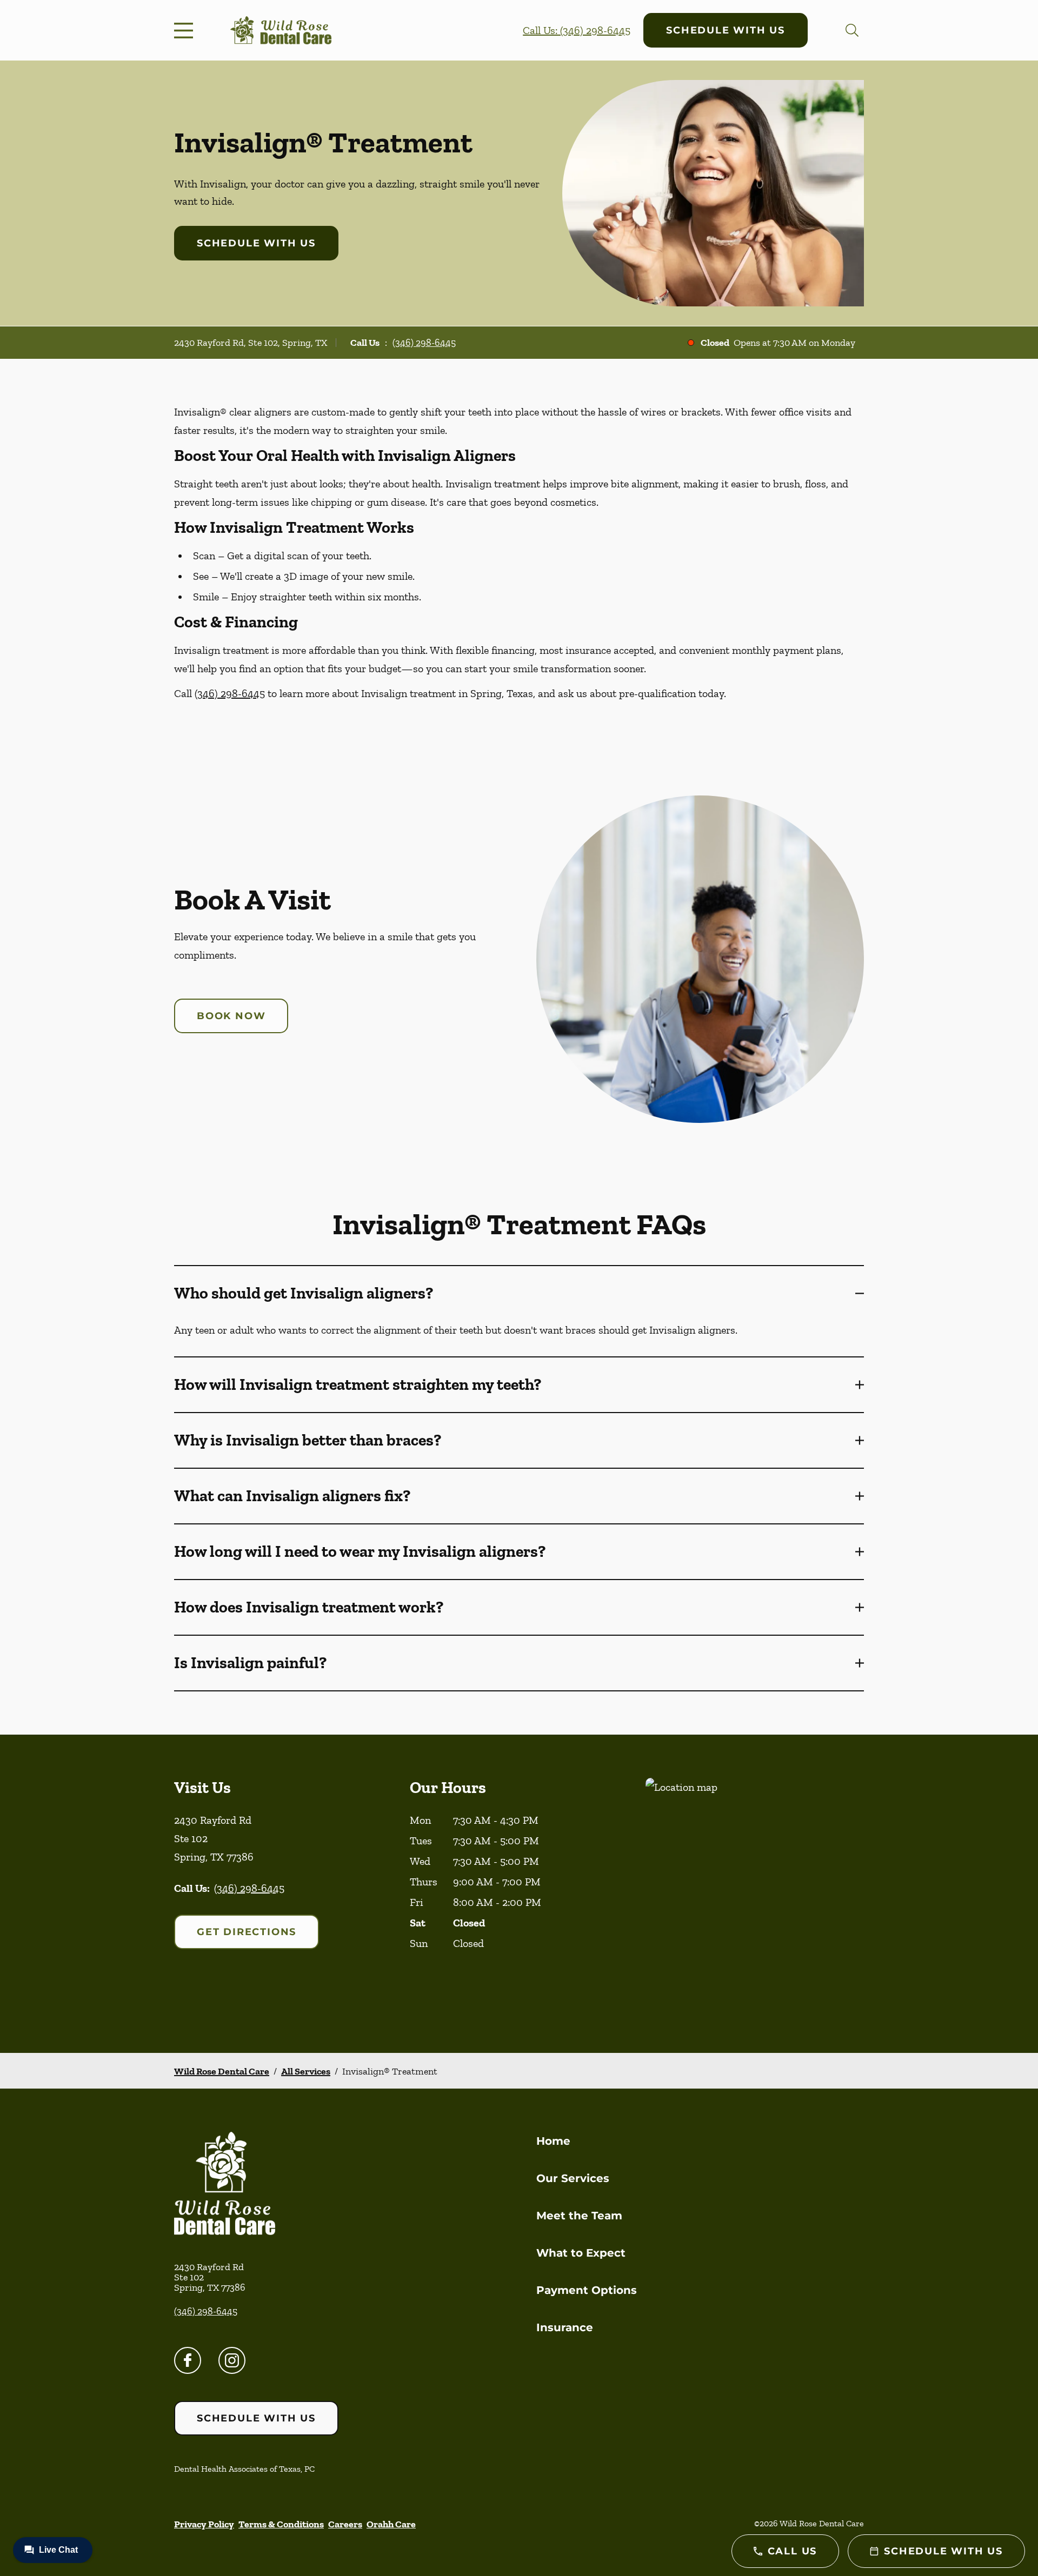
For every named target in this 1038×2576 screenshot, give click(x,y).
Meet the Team (579, 2216)
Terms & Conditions (281, 2524)
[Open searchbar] (852, 30)
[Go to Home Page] (281, 31)
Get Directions (247, 1932)
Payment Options (587, 2290)
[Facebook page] (188, 2360)
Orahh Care (391, 2524)
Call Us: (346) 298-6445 (577, 30)
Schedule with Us (726, 30)
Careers (345, 2524)
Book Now (231, 1016)
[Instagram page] (232, 2360)
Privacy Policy (204, 2524)
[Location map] (755, 1894)
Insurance (565, 2327)
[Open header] (186, 30)
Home (553, 2141)
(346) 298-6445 (424, 343)
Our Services (573, 2178)
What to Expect (581, 2253)
